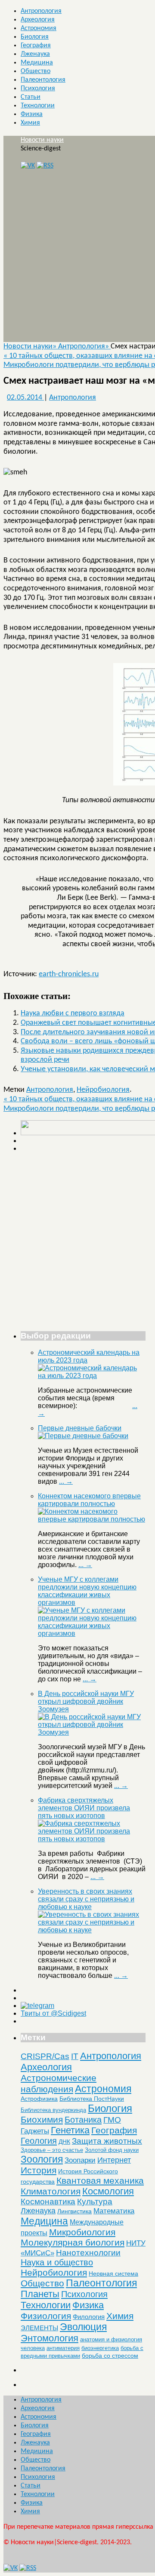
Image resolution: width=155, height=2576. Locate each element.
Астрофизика (39, 2099)
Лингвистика (74, 2211)
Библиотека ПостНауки (92, 2099)
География (36, 46)
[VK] (28, 166)
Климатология (51, 2191)
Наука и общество (57, 2262)
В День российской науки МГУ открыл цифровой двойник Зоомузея (86, 1701)
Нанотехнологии (88, 2252)
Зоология (42, 2159)
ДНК (64, 2142)
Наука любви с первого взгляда (73, 1013)
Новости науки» (31, 347)
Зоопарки (80, 2160)
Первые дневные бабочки (80, 1428)
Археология (38, 20)
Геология (39, 2141)
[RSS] (45, 166)
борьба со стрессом (110, 2356)
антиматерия (63, 2348)
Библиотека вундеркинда (53, 2110)
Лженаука (35, 54)
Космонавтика (48, 2202)
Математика (114, 2211)
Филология (89, 2317)
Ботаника (83, 2120)
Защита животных (107, 2141)
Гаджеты (35, 2131)
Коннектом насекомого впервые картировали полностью (89, 1500)
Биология (35, 37)
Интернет (114, 2160)
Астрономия (39, 28)
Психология (38, 89)
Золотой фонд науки (112, 2150)
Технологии (38, 106)
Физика (32, 114)
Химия (30, 123)
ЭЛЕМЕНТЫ (39, 2328)
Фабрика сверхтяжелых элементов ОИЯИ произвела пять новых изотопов (84, 1808)
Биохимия (42, 2119)
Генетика (70, 2130)
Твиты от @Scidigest (53, 2013)
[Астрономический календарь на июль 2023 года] (92, 1376)
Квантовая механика (100, 2180)
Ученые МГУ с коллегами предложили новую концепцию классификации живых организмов (87, 1591)
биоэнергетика (100, 2348)
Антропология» (84, 347)
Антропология (41, 11)
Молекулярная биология (73, 2242)
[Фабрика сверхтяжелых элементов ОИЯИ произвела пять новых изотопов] (92, 1839)
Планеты (40, 2294)
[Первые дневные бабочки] (83, 1436)
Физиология (46, 2316)
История (39, 2170)
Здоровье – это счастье (52, 2150)
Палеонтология (43, 80)
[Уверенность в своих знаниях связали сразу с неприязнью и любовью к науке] (92, 1930)
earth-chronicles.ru (69, 974)
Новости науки (42, 140)
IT (75, 2056)
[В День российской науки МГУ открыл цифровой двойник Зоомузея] (92, 1732)
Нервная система (113, 2273)
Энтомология (50, 2338)
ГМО (112, 2120)
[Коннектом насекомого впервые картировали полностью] (92, 1519)
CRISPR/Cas (45, 2056)
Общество (36, 71)
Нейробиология (103, 1090)
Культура (95, 2202)
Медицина (37, 63)
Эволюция (83, 2327)
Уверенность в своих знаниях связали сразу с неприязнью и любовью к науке (86, 1899)
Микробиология (82, 2232)
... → (66, 1481)
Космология (108, 2191)
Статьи (31, 97)
